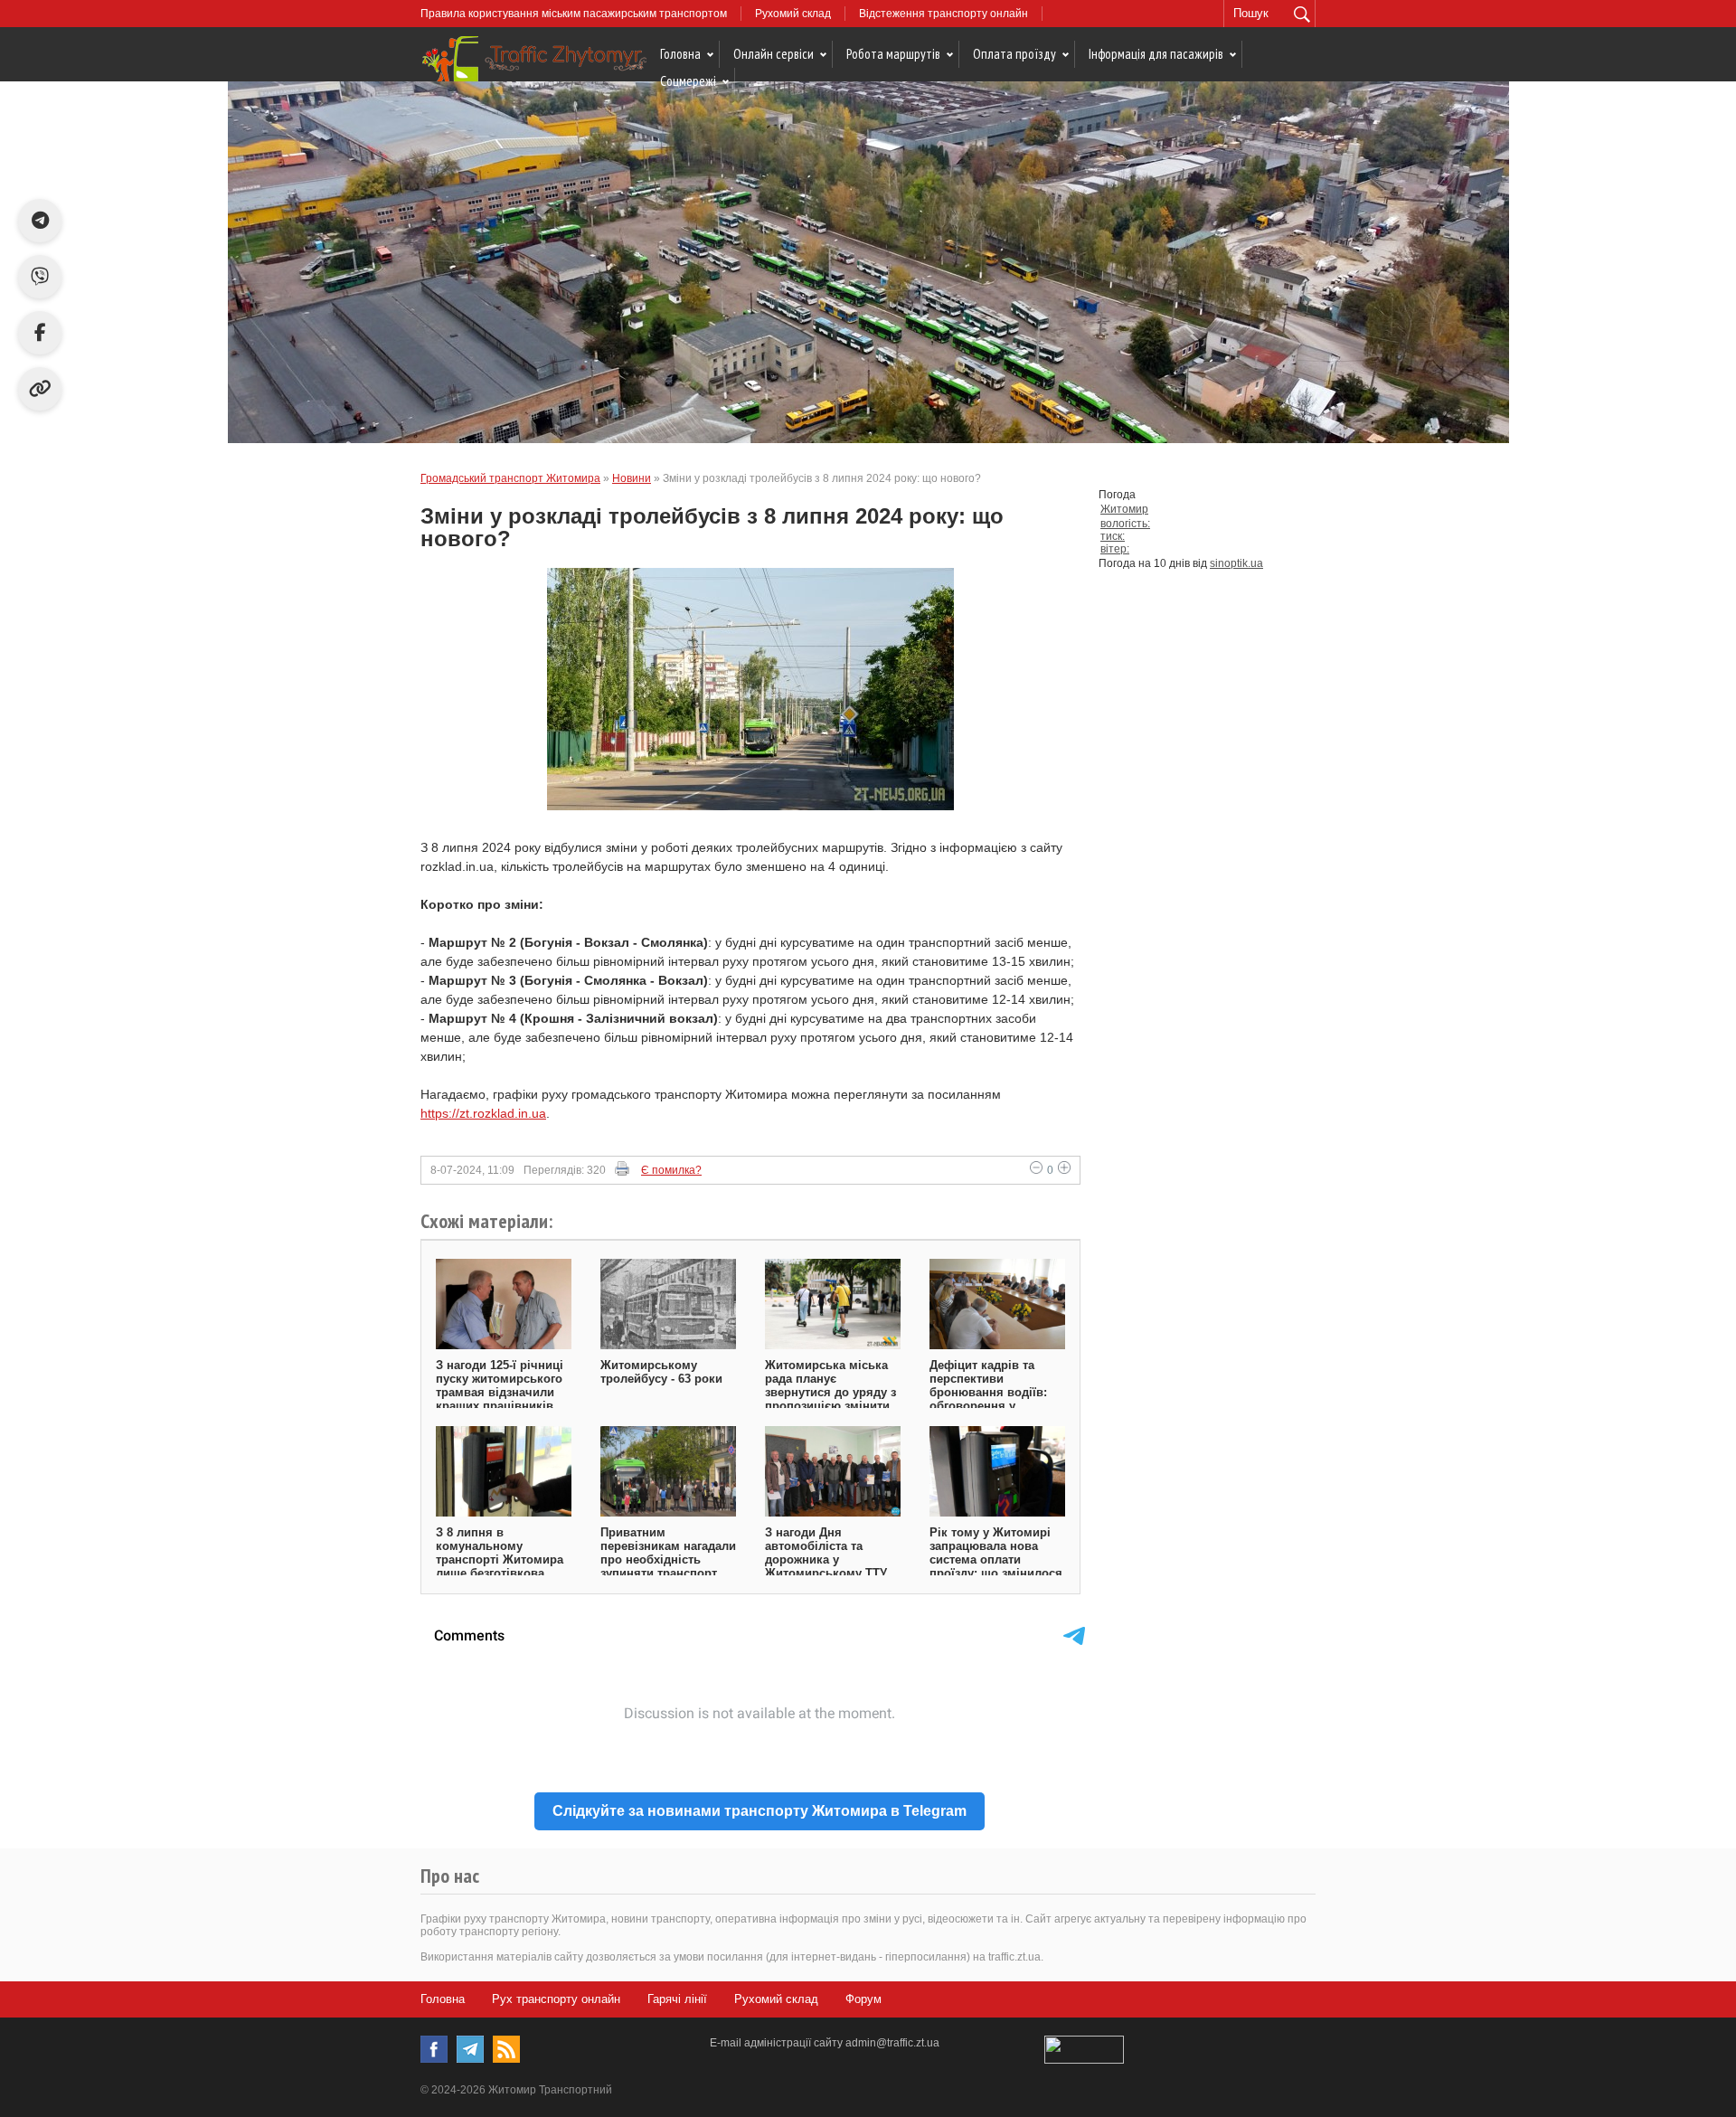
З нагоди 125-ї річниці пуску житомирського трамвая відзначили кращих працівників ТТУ (500, 1392)
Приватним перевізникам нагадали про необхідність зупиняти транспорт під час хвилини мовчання (668, 1566)
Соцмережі (688, 81)
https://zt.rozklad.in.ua (483, 1113)
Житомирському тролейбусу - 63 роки (661, 1372)
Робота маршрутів (893, 54)
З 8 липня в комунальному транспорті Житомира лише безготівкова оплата (500, 1559)
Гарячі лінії (677, 1999)
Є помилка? (671, 1170)
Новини (632, 478)
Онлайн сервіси (774, 54)
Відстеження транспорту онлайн (943, 14)
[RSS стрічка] (506, 2049)
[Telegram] (470, 2049)
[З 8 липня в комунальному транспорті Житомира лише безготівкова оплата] (504, 1471)
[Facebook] (434, 2049)
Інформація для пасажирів (1156, 54)
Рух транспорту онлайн (556, 1999)
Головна (680, 54)
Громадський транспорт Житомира (510, 478)
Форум (863, 1999)
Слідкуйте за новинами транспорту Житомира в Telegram (759, 1811)
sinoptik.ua (1236, 563)
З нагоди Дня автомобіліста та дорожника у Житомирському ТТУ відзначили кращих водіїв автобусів (826, 1566)
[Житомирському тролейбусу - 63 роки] (668, 1304)
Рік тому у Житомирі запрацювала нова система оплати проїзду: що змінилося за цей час (996, 1559)
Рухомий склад (793, 14)
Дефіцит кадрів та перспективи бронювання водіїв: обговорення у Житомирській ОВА (988, 1392)
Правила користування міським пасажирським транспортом (574, 14)
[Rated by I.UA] (1084, 2060)
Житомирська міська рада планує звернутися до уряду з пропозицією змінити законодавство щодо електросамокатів (830, 1399)
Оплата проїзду (1014, 54)
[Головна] (533, 61)
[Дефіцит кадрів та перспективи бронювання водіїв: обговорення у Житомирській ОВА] (997, 1304)
